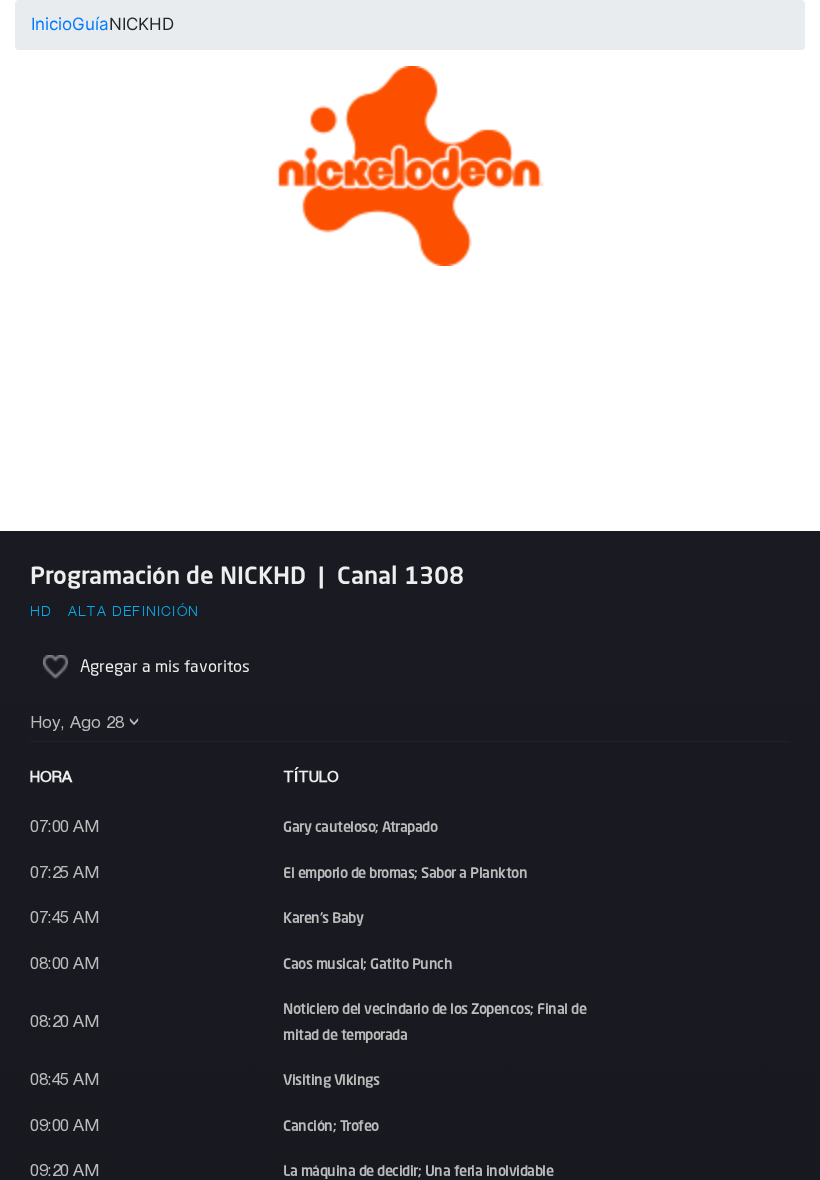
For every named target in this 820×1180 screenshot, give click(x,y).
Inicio (51, 24)
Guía (90, 24)
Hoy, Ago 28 (77, 723)
